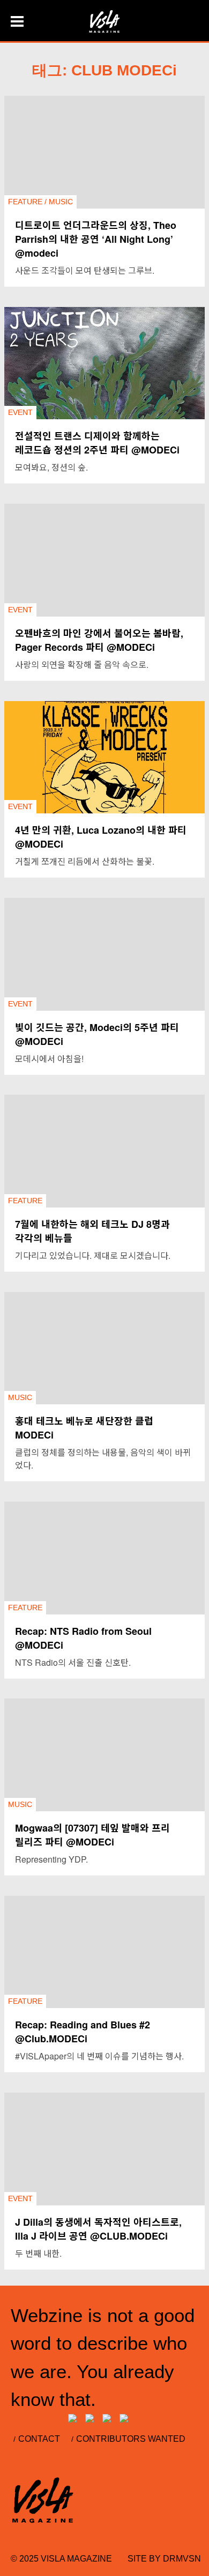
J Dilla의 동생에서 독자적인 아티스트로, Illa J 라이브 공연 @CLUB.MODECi (98, 2229)
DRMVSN (182, 2559)
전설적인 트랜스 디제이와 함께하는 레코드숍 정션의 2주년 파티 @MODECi (97, 443)
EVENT (20, 412)
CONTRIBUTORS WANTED (131, 2439)
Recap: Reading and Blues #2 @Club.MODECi (83, 2032)
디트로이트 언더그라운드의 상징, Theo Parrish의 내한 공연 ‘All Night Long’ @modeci (96, 239)
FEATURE (25, 202)
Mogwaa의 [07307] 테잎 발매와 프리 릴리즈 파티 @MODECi (92, 1835)
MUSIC (61, 202)
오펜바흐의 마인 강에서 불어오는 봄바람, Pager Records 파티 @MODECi (99, 640)
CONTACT (39, 2439)
